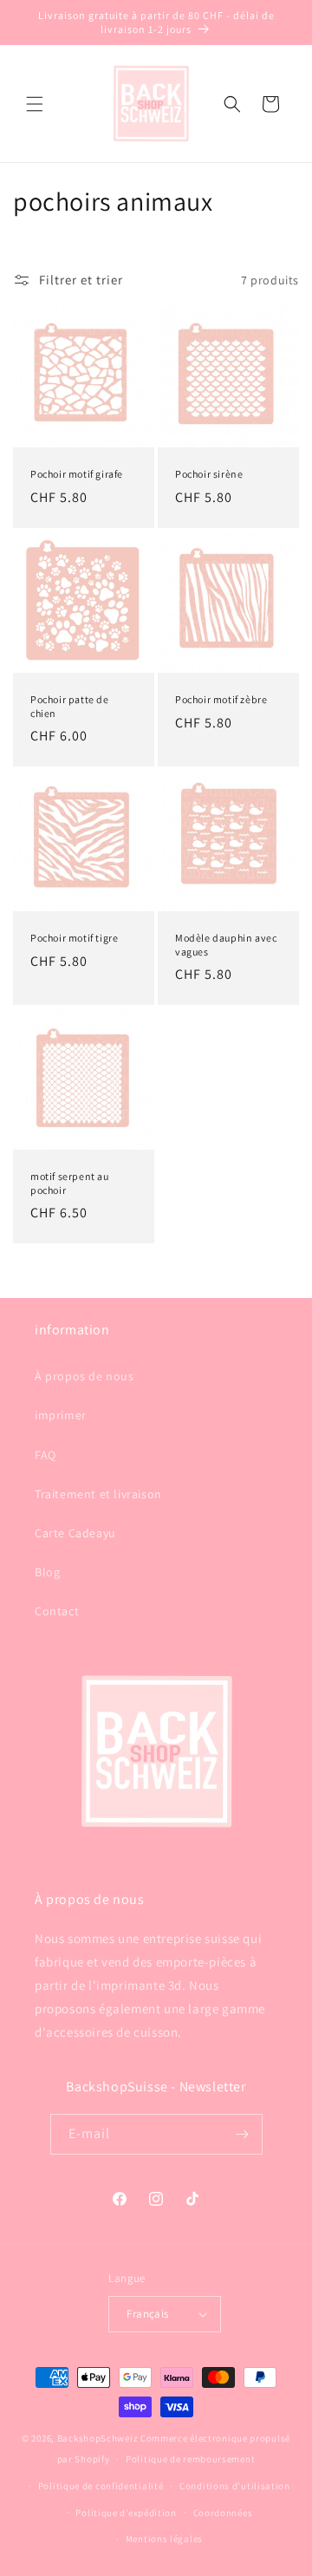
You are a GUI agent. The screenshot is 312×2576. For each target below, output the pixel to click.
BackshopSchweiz (98, 2438)
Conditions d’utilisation (235, 2486)
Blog (47, 1572)
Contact (57, 1611)
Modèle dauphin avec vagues (226, 945)
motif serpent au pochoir (70, 1183)
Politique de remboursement (190, 2459)
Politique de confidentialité (101, 2486)
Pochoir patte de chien (70, 706)
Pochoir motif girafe (77, 474)
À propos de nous (84, 1376)
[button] (35, 104)
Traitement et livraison (98, 1494)
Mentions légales (164, 2539)
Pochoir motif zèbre (221, 699)
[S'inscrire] (243, 2134)
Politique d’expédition (126, 2513)
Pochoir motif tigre (74, 938)
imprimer (61, 1415)
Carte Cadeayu (75, 1533)
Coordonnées (223, 2513)
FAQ (45, 1455)
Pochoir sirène (209, 474)
